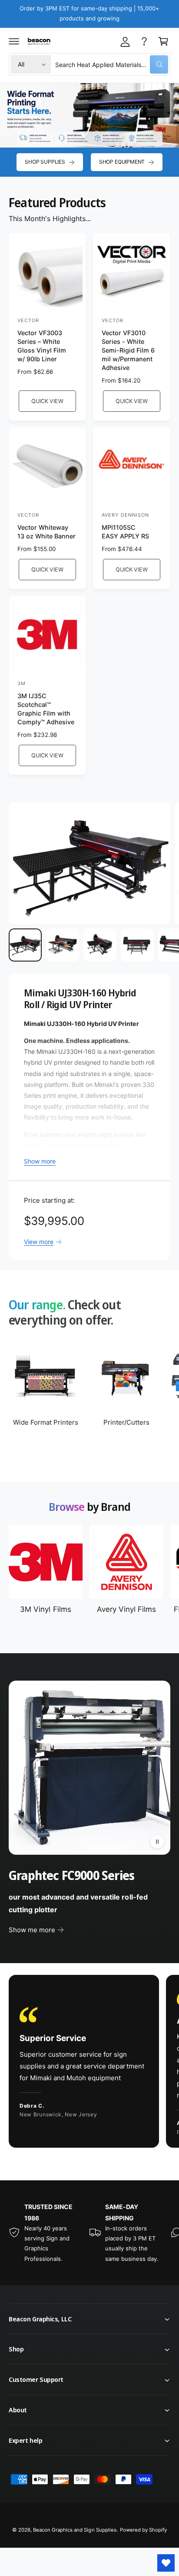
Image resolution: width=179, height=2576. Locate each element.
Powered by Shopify (143, 2530)
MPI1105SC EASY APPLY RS (125, 532)
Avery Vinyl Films (126, 1609)
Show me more (32, 1930)
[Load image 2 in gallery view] (63, 945)
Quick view (47, 401)
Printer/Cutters (126, 1422)
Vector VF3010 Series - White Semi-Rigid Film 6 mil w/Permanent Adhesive (128, 350)
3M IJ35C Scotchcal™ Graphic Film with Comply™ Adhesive (46, 709)
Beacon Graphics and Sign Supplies (75, 2530)
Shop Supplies (45, 162)
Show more (40, 1161)
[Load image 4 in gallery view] (137, 945)
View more (39, 1242)
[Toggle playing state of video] (157, 1842)
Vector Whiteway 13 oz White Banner (46, 532)
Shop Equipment (122, 162)
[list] (89, 2063)
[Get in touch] (144, 41)
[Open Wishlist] (166, 2563)
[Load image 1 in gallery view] (25, 945)
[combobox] (112, 64)
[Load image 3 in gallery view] (100, 945)
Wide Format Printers (46, 1422)
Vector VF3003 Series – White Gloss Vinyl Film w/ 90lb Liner (42, 346)
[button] (14, 41)
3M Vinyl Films (45, 1609)
